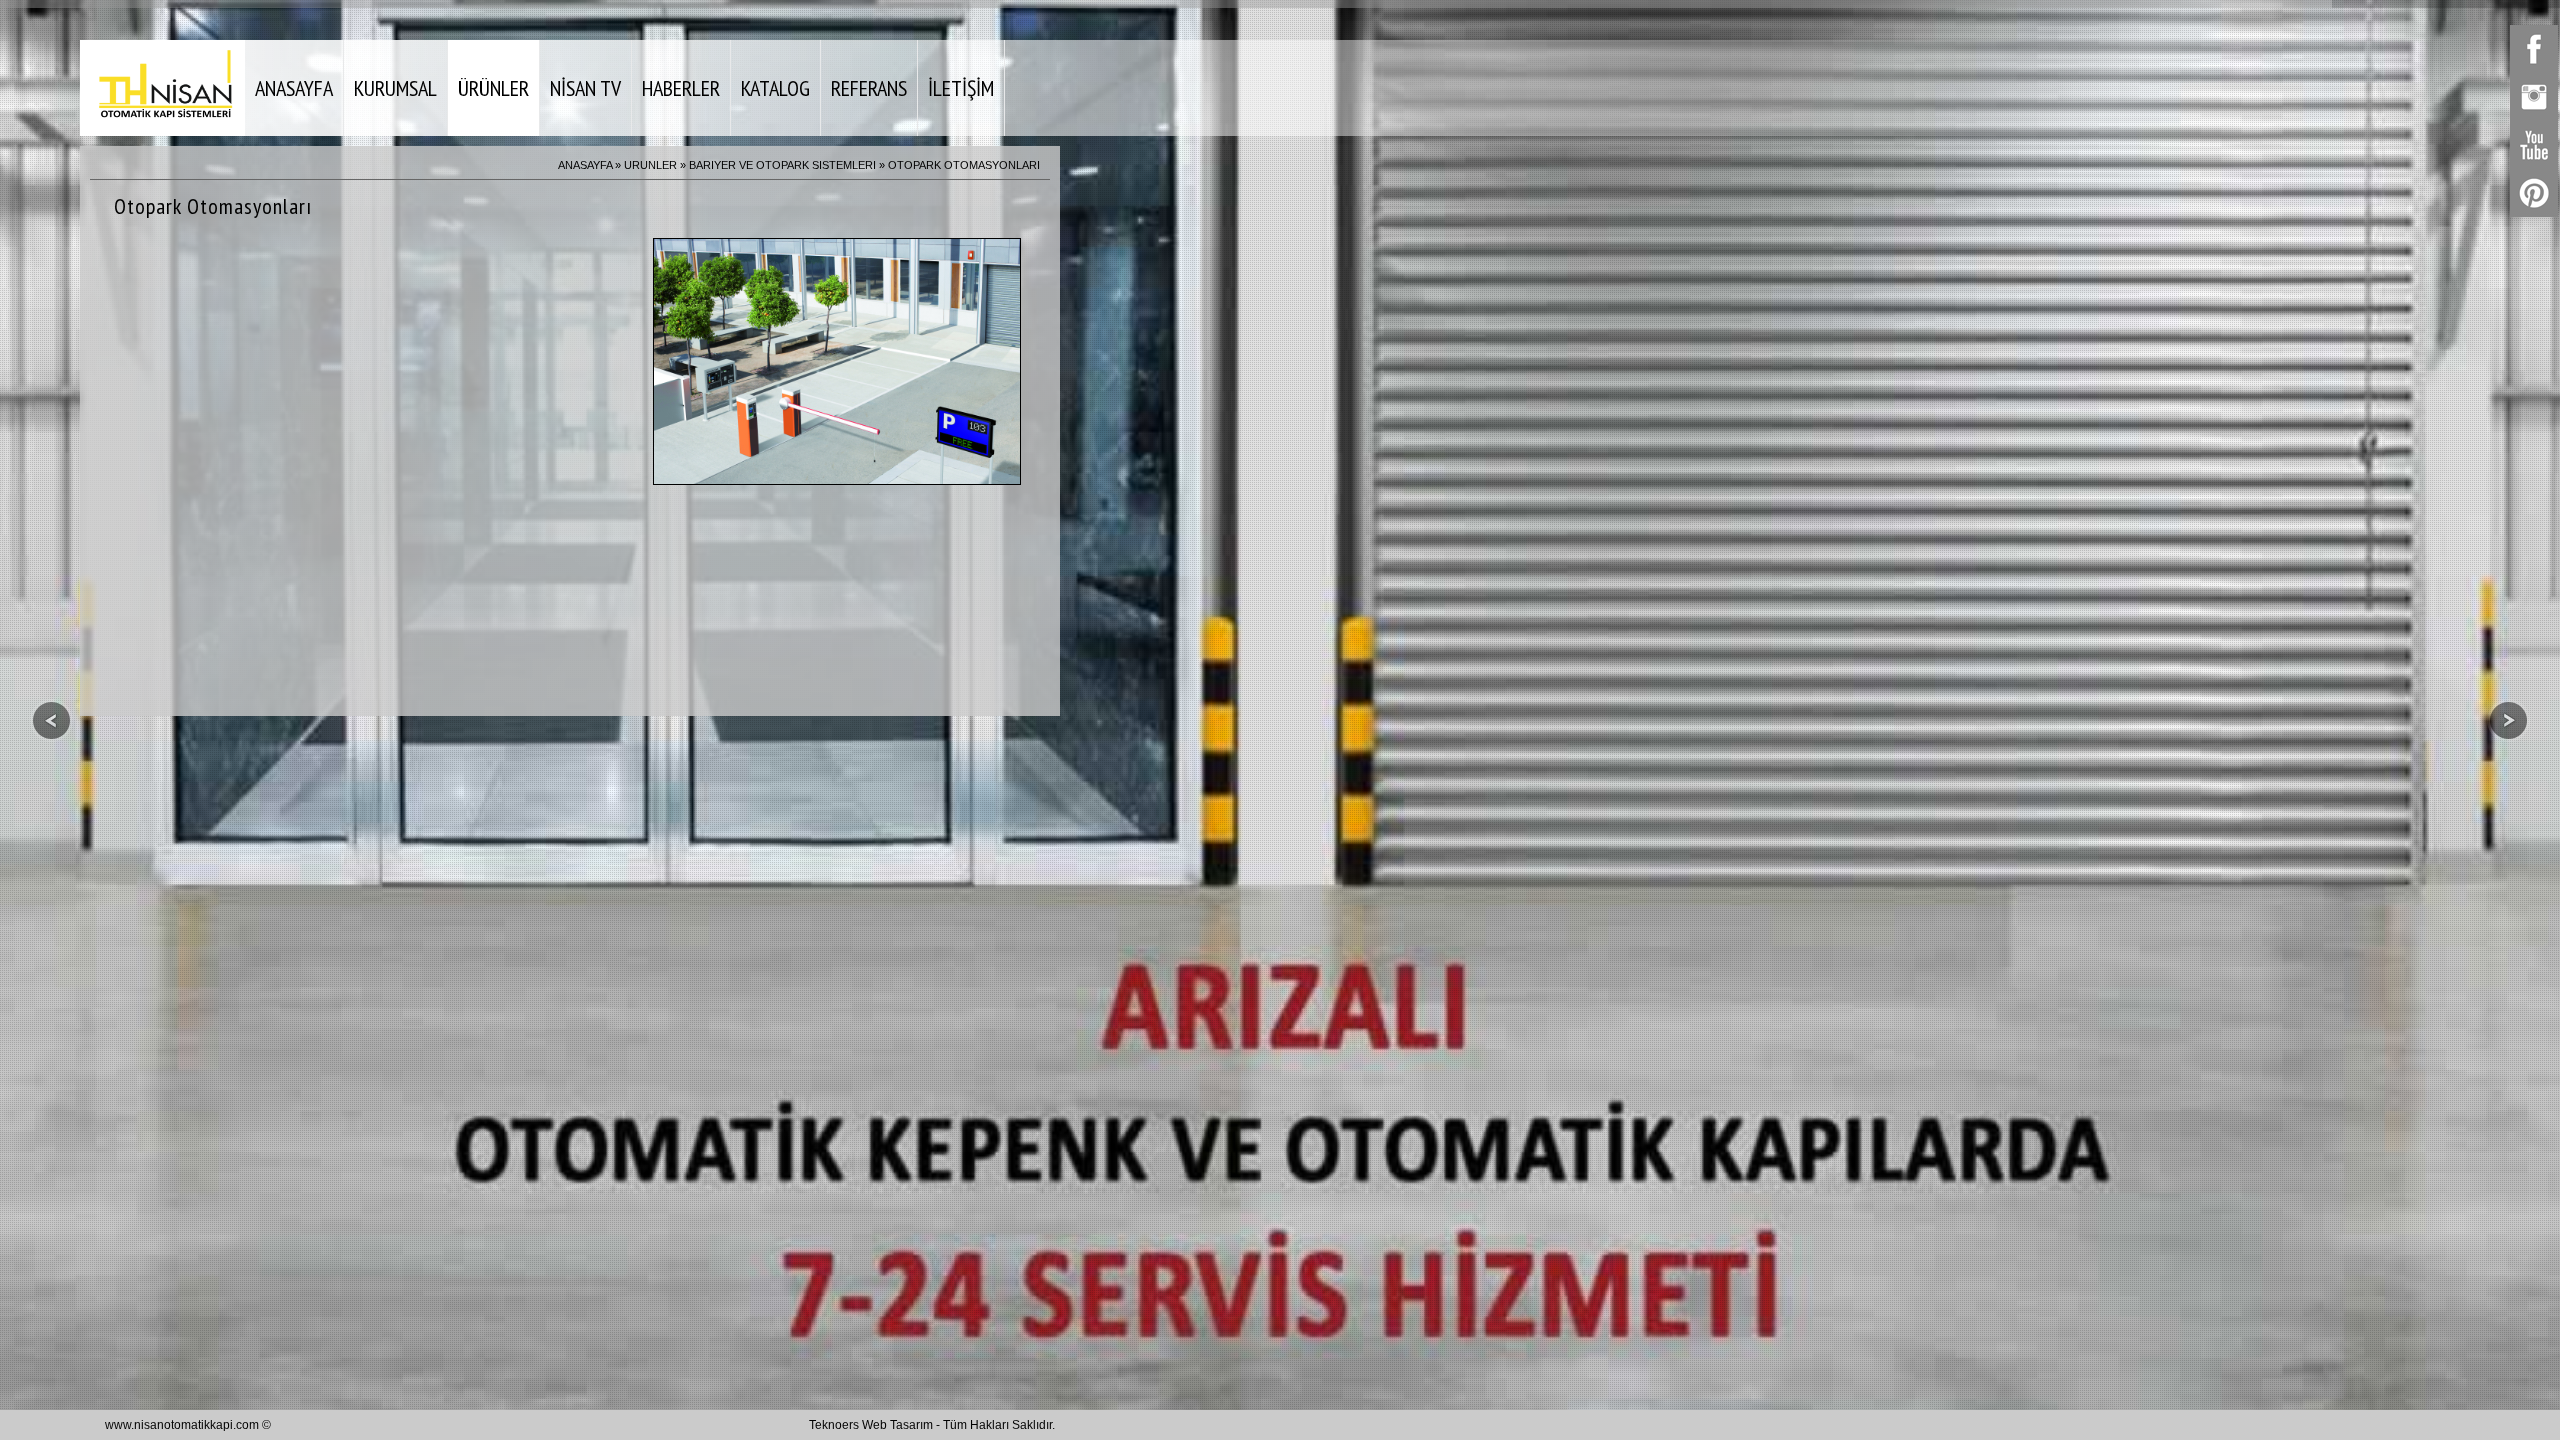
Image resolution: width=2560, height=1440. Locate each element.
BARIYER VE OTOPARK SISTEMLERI (782, 165)
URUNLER (650, 165)
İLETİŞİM (961, 88)
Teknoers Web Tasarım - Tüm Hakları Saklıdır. (932, 1425)
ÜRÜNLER (493, 88)
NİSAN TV (585, 88)
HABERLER (681, 88)
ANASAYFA (294, 88)
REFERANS (869, 88)
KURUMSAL (395, 88)
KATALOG (775, 88)
